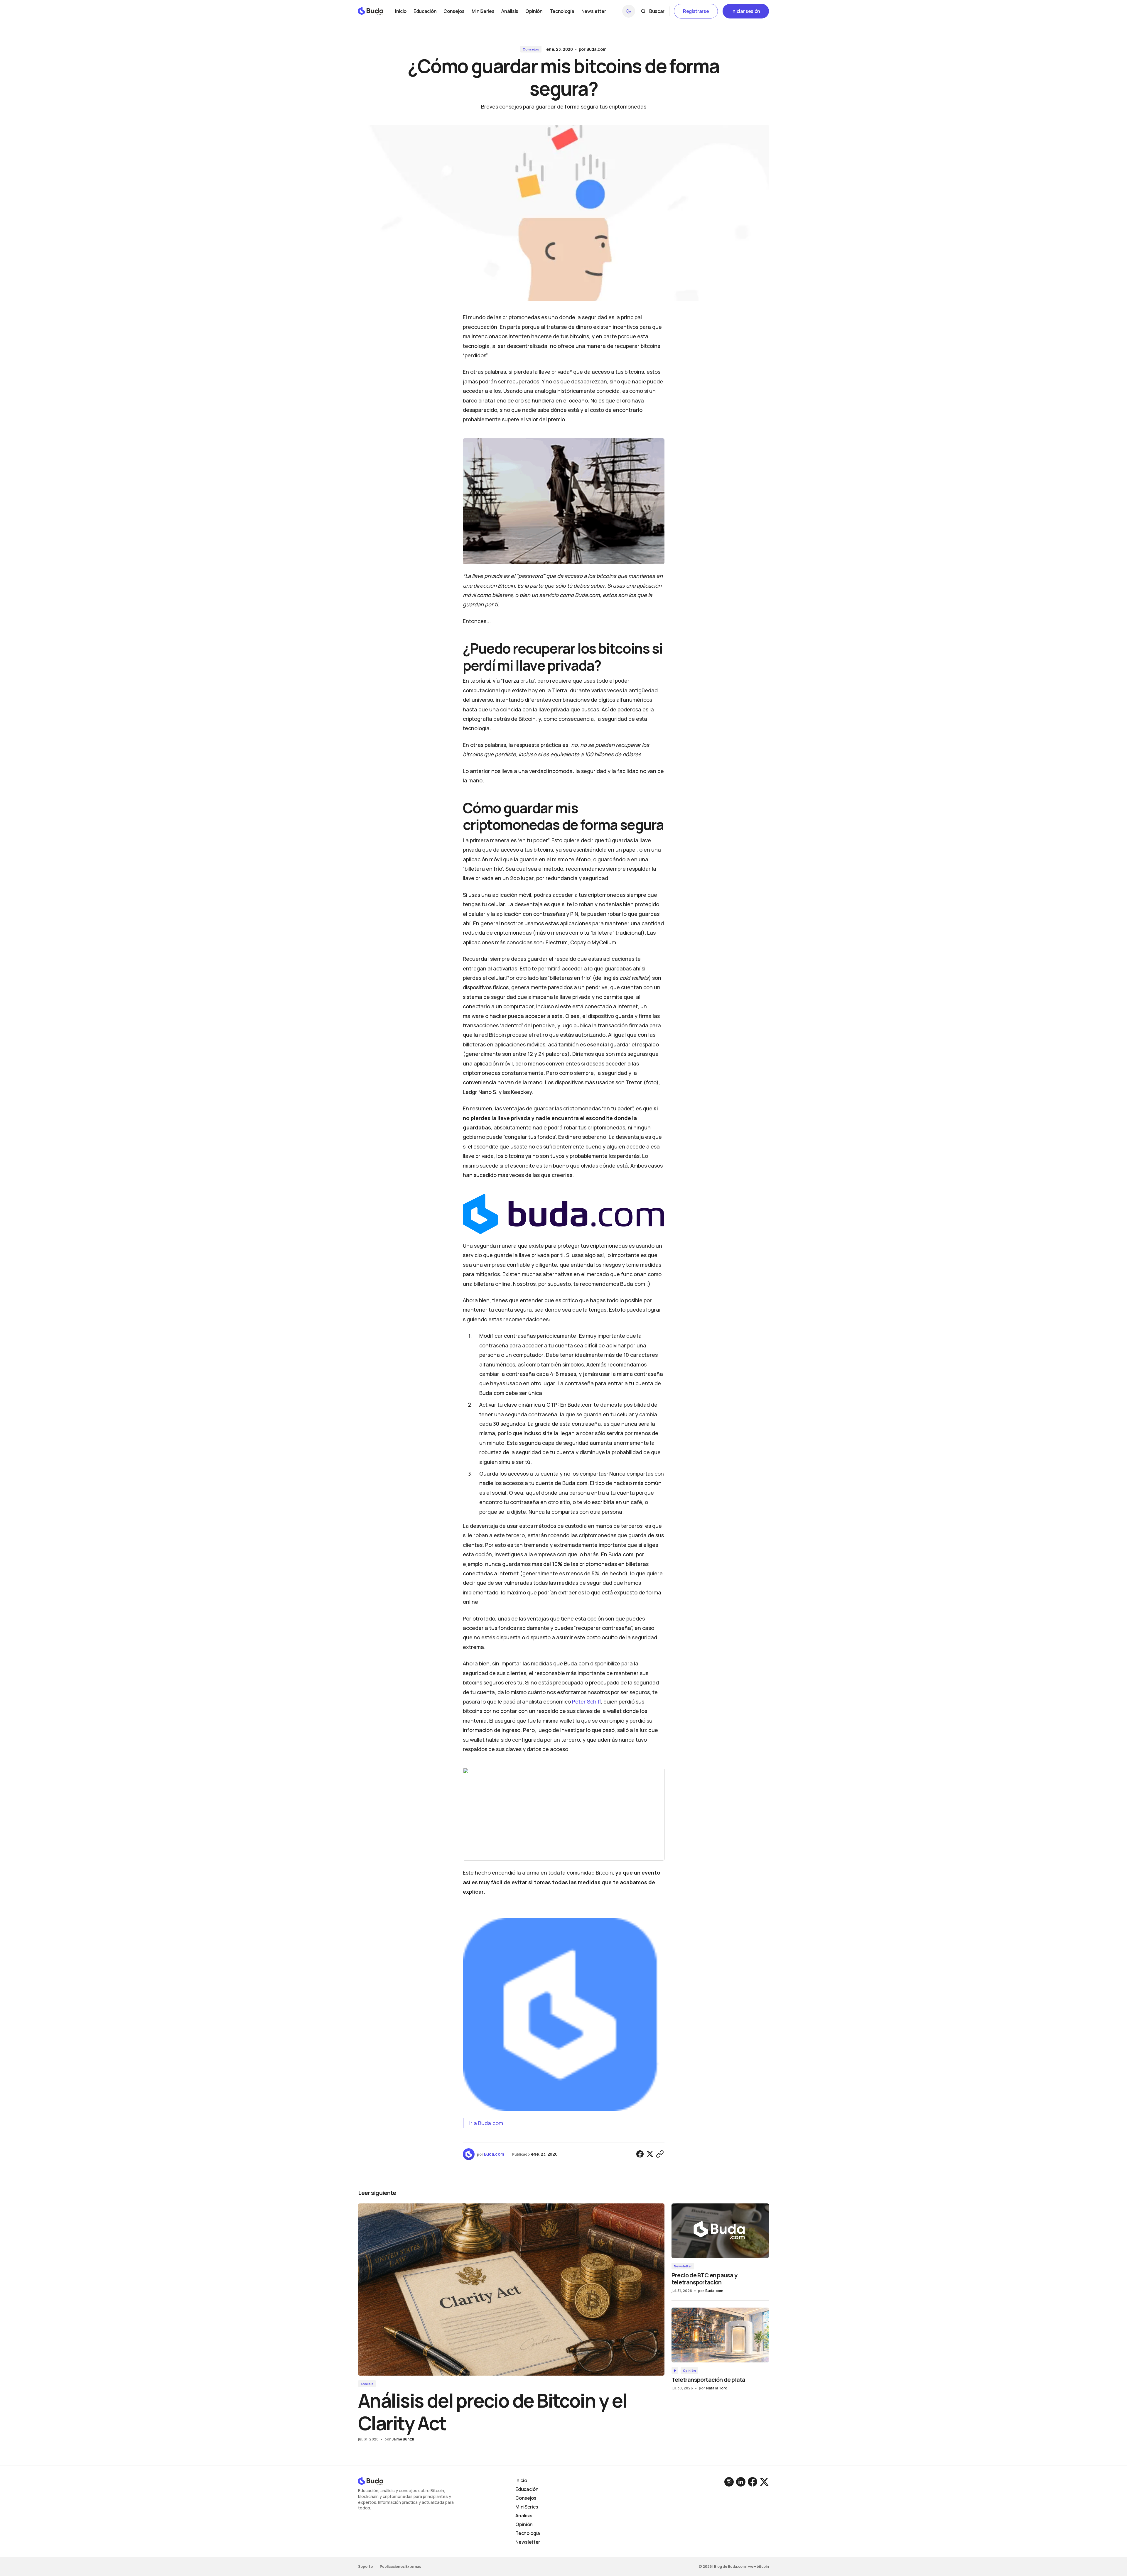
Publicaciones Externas (400, 2566)
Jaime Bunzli (403, 2439)
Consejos (531, 49)
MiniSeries (527, 2507)
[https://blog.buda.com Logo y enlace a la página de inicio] (371, 11)
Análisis (367, 2384)
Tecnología (528, 2533)
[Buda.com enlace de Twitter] (764, 2482)
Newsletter (683, 2266)
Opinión (689, 2371)
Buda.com (597, 49)
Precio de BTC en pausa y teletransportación (704, 2279)
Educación (527, 2489)
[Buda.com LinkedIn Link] (730, 2482)
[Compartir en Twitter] (650, 2154)
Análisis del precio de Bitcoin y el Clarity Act (492, 2412)
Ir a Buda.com (486, 2123)
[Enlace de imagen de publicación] (511, 2290)
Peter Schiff (586, 1701)
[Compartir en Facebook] (640, 2154)
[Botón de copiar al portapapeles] (660, 2154)
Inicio (521, 2480)
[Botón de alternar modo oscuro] (629, 11)
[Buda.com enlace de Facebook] (753, 2482)
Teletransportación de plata (708, 2380)
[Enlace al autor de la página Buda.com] (469, 2154)
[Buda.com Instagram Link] (741, 2482)
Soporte (365, 2566)
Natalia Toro (717, 2388)
